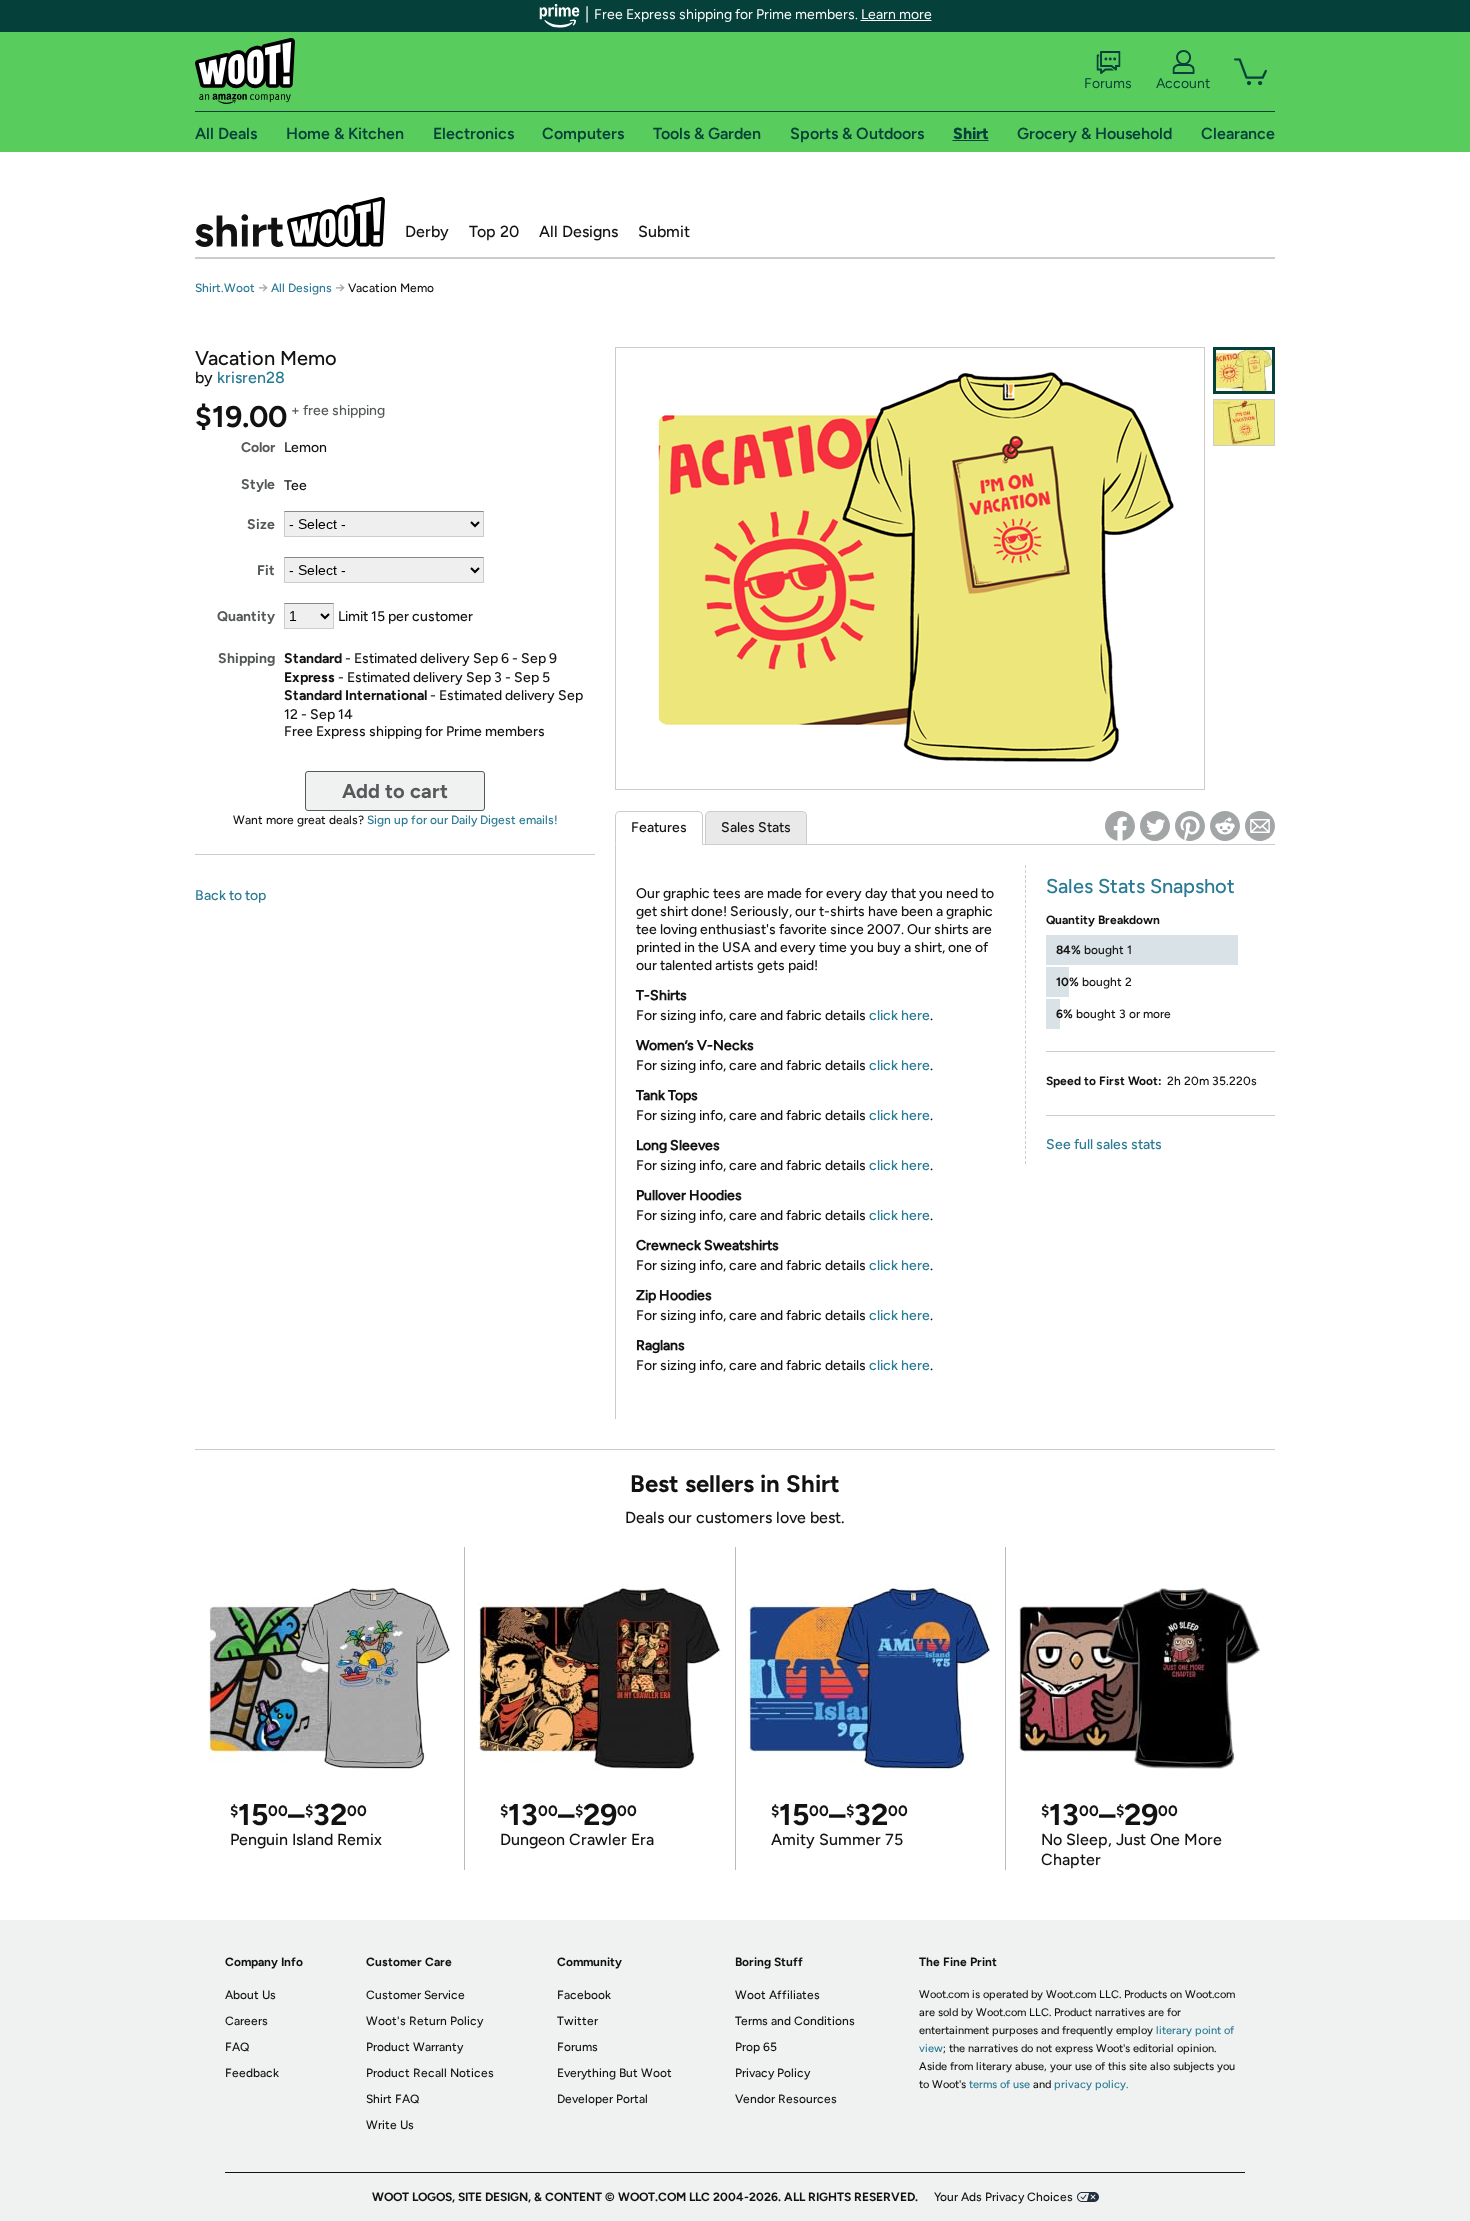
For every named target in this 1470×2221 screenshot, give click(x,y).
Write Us (390, 2125)
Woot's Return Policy (424, 2021)
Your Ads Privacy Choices (1003, 2197)
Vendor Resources (786, 2099)
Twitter (577, 2021)
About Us (250, 1995)
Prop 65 (756, 2047)
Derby (427, 231)
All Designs (578, 231)
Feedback (252, 2073)
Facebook (584, 1995)
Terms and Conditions (795, 2021)
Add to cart (395, 791)
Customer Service (415, 1995)
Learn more (896, 14)
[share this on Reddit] (1225, 826)
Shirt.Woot (290, 222)
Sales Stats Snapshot (1140, 886)
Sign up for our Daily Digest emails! (462, 820)
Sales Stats (756, 827)
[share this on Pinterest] (1190, 826)
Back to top (230, 895)
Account (1183, 83)
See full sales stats (1104, 1144)
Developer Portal (602, 2099)
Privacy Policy (772, 2073)
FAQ (237, 2047)
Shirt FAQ (392, 2099)
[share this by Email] (1260, 826)
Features (659, 827)
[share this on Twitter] (1155, 826)
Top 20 (494, 231)
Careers (246, 2021)
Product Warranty (414, 2047)
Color (258, 447)
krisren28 (251, 377)
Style (258, 484)
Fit (266, 570)
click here (899, 1015)
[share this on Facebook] (1120, 826)
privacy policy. (1091, 2084)
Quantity (246, 616)
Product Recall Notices (430, 2073)
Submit (664, 231)
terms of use (999, 2084)
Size (261, 524)
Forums (1108, 83)
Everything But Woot (614, 2073)
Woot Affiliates (777, 1995)
